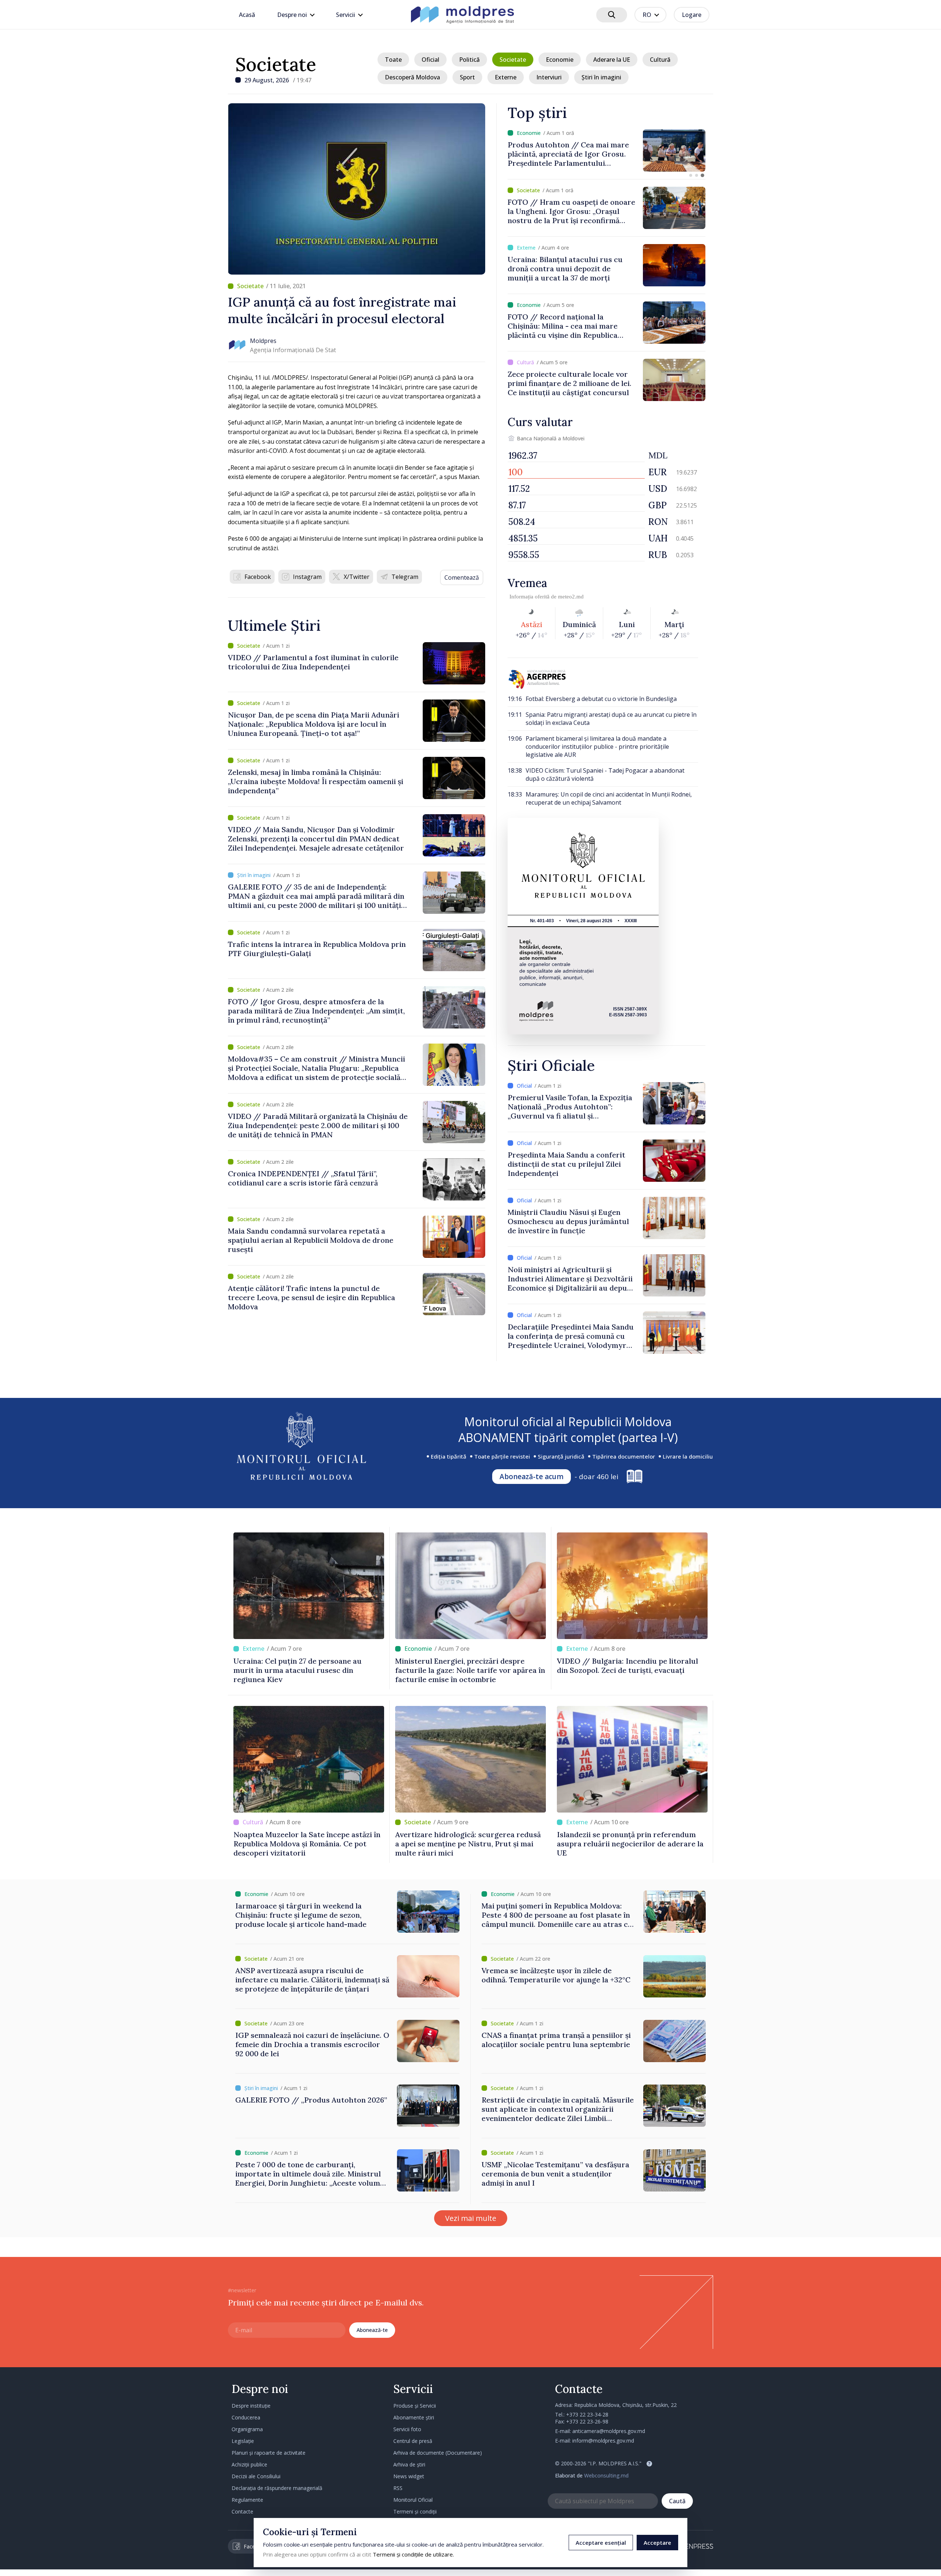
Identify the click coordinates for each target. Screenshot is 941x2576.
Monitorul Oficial (413, 2500)
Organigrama (247, 2429)
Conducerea (246, 2417)
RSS (398, 2488)
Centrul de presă (413, 2441)
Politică (469, 60)
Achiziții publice (249, 2464)
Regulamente (247, 2500)
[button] (691, 175)
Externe (506, 77)
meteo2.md (571, 597)
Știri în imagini (601, 77)
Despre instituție (251, 2406)
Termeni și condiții (415, 2511)
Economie (560, 60)
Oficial (430, 60)
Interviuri (549, 77)
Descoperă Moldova (412, 77)
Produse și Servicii (415, 2406)
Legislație (243, 2441)
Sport (467, 77)
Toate (393, 60)
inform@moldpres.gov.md (603, 2441)
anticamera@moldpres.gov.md (609, 2431)
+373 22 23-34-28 (587, 2414)
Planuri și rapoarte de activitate (269, 2453)
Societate (276, 64)
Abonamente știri (414, 2417)
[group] (607, 151)
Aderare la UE (612, 60)
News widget (409, 2476)
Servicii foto (407, 2429)
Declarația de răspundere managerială (277, 2488)
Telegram (405, 577)
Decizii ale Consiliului (256, 2476)
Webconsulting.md (606, 2475)
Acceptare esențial (601, 2543)
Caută (677, 2501)
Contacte (242, 2511)
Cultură (660, 60)
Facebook (258, 577)
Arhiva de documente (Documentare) (438, 2453)
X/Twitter (357, 577)
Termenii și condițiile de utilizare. (413, 2554)
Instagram (307, 577)
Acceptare (657, 2543)
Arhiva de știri (409, 2464)
